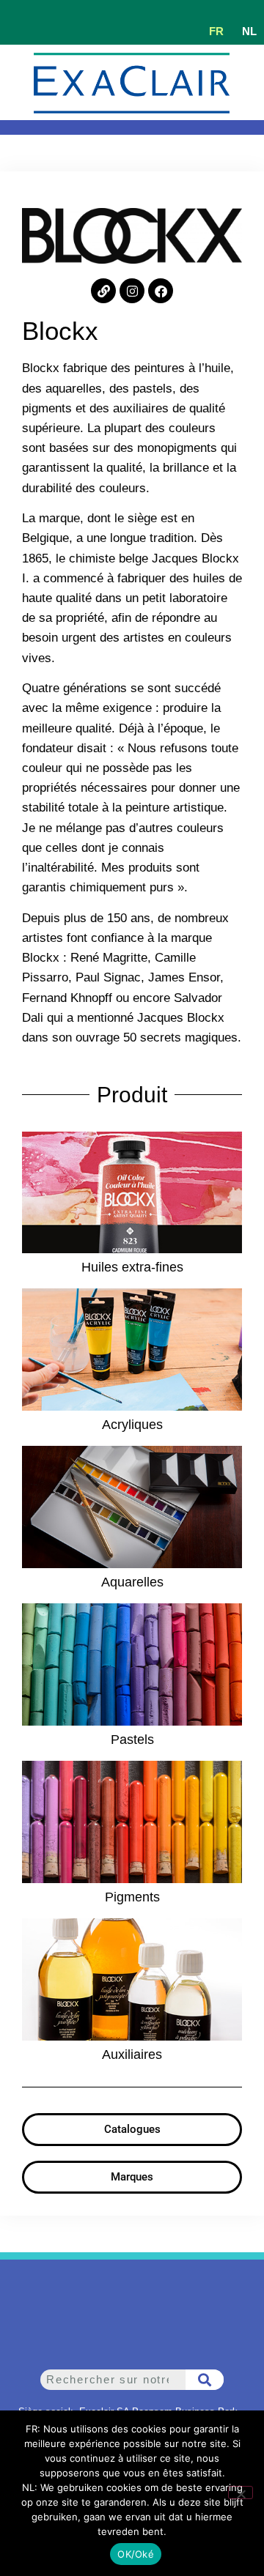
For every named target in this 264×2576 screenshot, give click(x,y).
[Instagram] (132, 291)
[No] (241, 2493)
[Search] (205, 2380)
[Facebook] (161, 291)
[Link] (103, 291)
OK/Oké (136, 2554)
